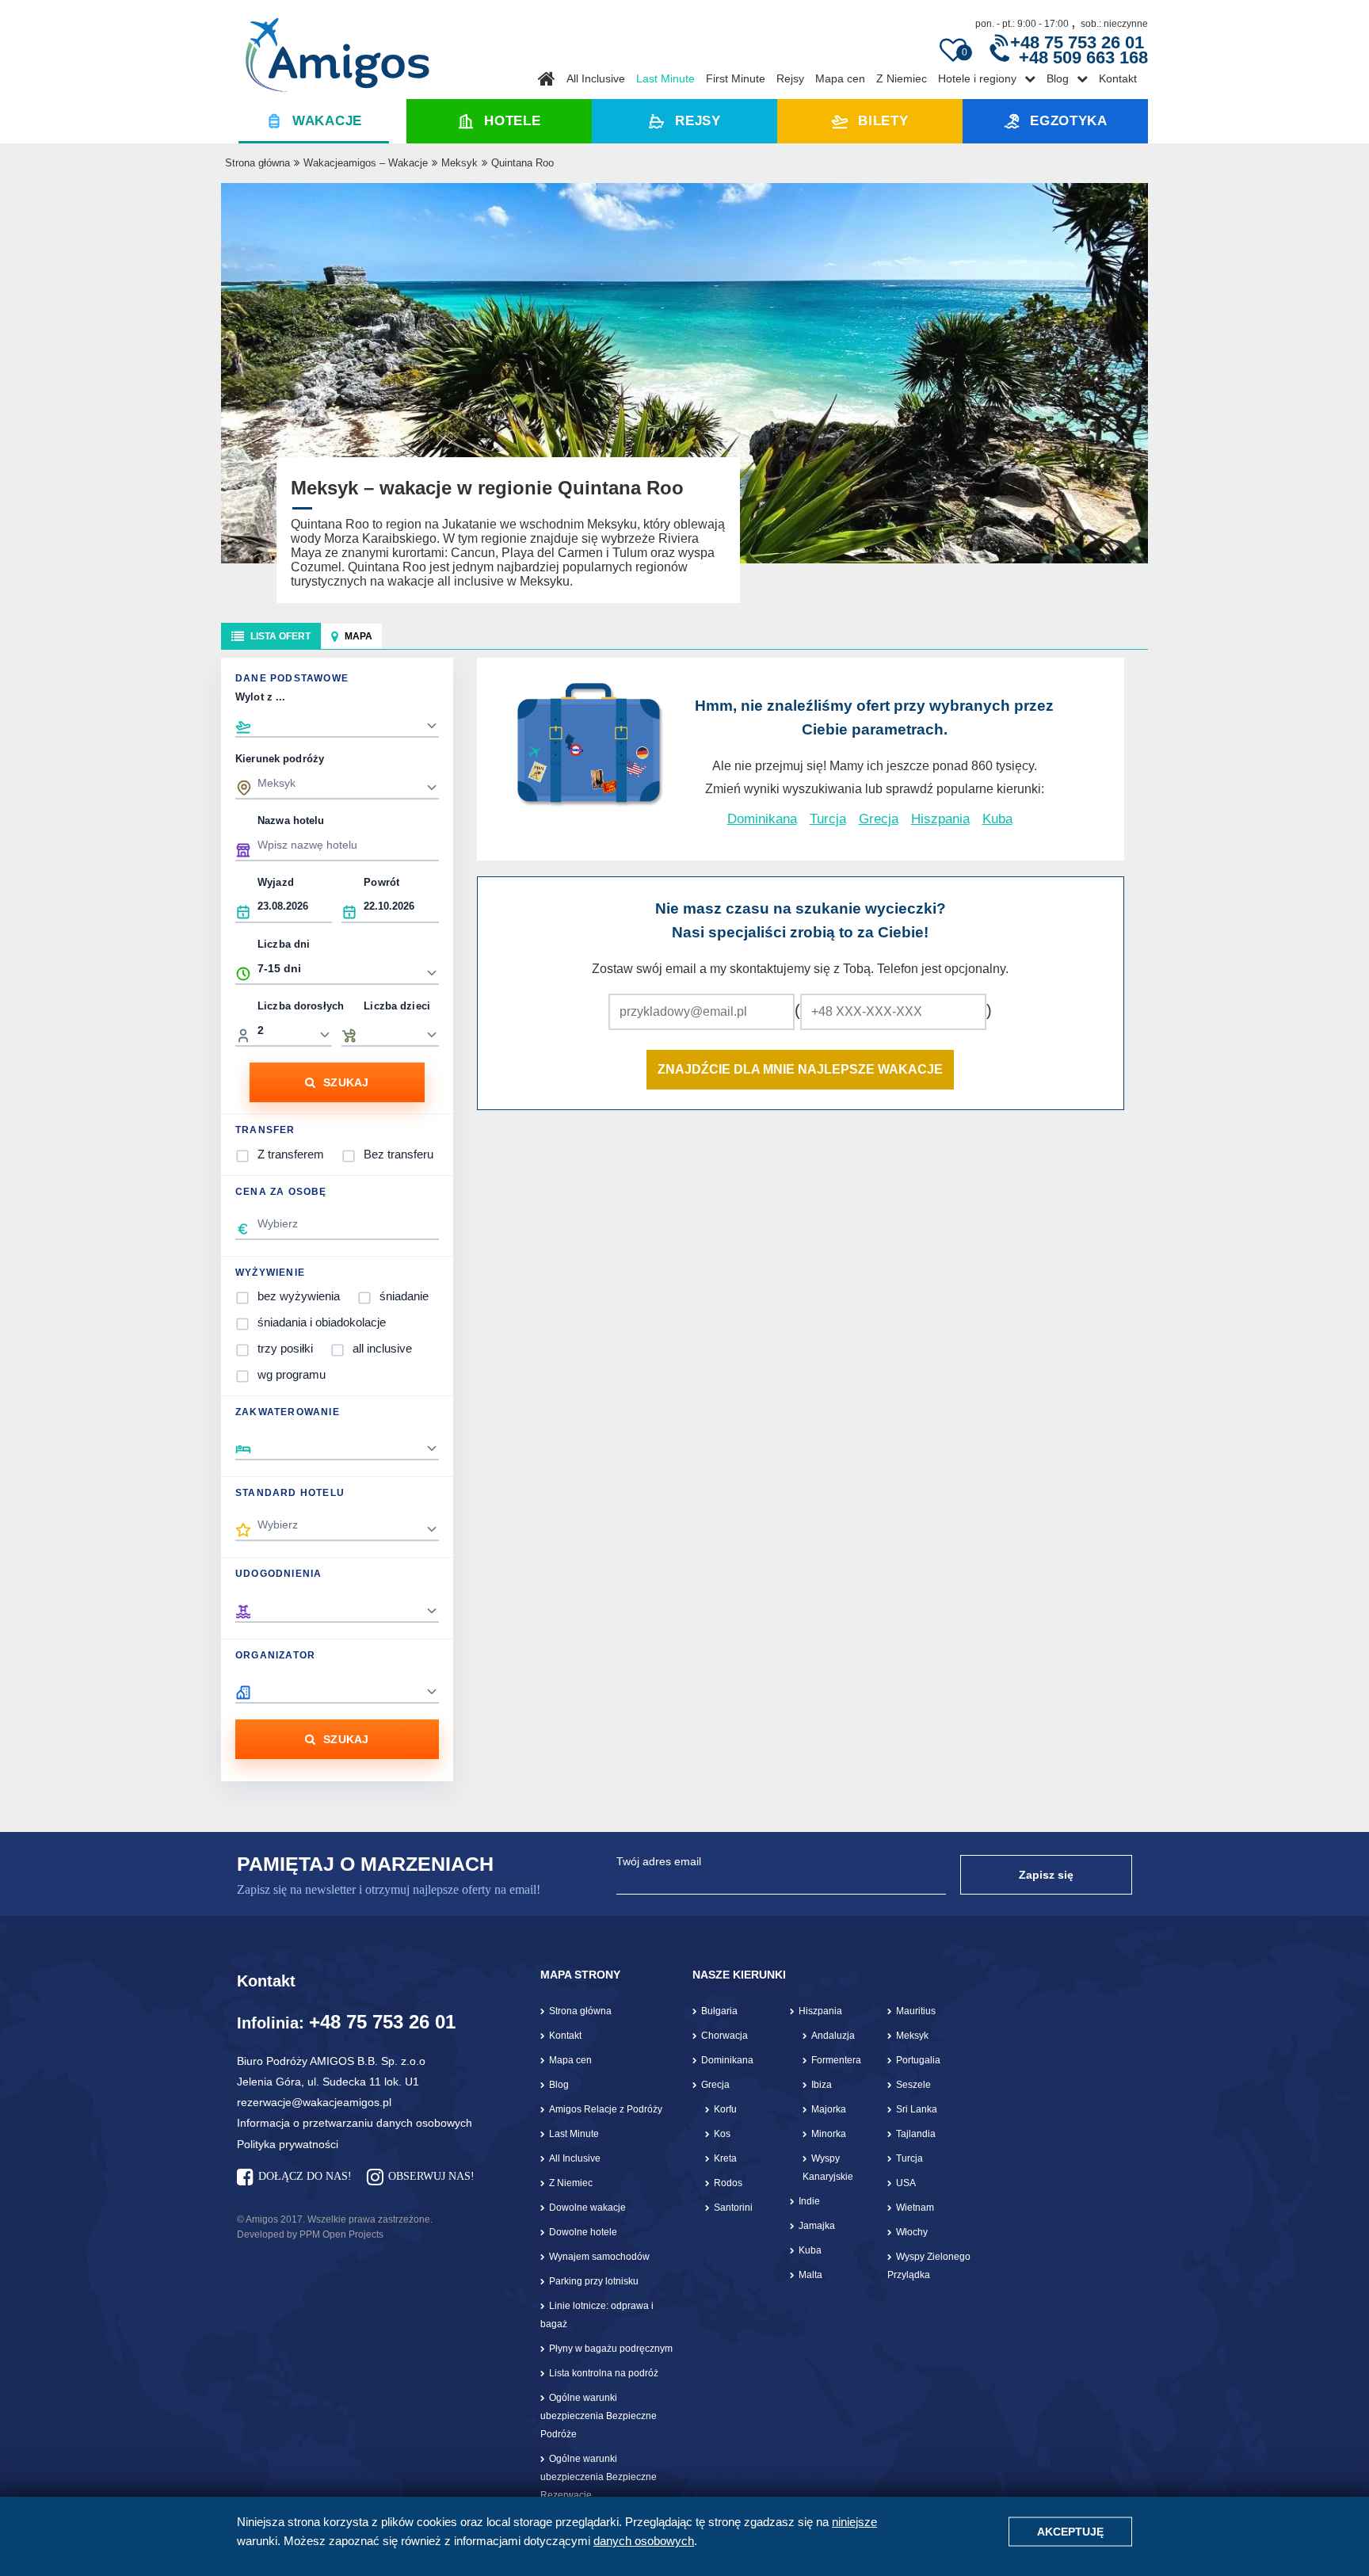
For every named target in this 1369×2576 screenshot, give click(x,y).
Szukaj (346, 1082)
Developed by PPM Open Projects (310, 2234)
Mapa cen (840, 78)
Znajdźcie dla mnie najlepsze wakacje (800, 1069)
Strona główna (257, 163)
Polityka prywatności (288, 2144)
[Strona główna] (337, 49)
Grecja (879, 819)
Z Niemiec (902, 78)
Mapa (358, 636)
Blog (1058, 78)
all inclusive (382, 1348)
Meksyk (460, 163)
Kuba (997, 819)
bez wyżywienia (299, 1296)
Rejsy (790, 78)
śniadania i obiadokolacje (322, 1322)
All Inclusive (596, 78)
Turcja (828, 819)
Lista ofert (280, 636)
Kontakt (1118, 78)
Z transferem (291, 1154)
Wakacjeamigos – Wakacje (366, 163)
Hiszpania (940, 819)
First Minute (736, 78)
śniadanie (404, 1296)
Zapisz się (1046, 1875)
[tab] (271, 636)
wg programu (292, 1374)
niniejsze (854, 2522)
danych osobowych (644, 2541)
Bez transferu (398, 1154)
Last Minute (665, 78)
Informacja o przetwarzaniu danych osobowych (355, 2123)
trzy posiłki (285, 1348)
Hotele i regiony (977, 78)
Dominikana (762, 819)
